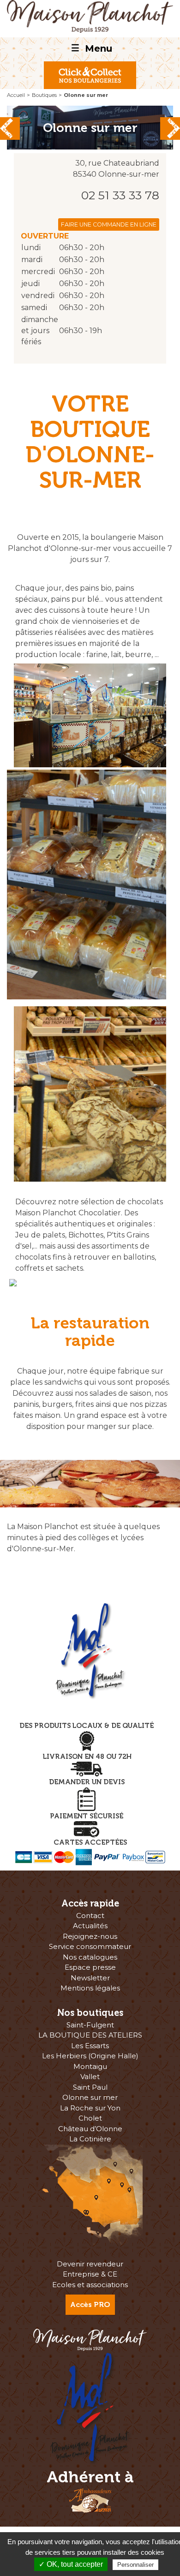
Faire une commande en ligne (109, 224)
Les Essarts (90, 2046)
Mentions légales (90, 1988)
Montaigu (90, 2066)
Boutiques (44, 95)
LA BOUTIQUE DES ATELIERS (90, 2035)
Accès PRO (90, 2304)
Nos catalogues (90, 1957)
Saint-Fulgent (90, 2025)
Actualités (90, 1926)
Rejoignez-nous (90, 1936)
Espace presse (90, 1967)
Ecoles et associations (90, 2285)
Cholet (90, 2118)
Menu (92, 48)
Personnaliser (135, 2565)
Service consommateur (90, 1946)
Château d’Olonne (90, 2129)
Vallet (90, 2077)
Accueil (16, 95)
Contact (90, 1916)
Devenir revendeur (90, 2264)
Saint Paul (90, 2087)
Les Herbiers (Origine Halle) (90, 2056)
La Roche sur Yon (90, 2108)
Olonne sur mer (90, 2097)
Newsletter (90, 1978)
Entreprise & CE (90, 2274)
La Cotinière (90, 2139)
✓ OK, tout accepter (71, 2564)
